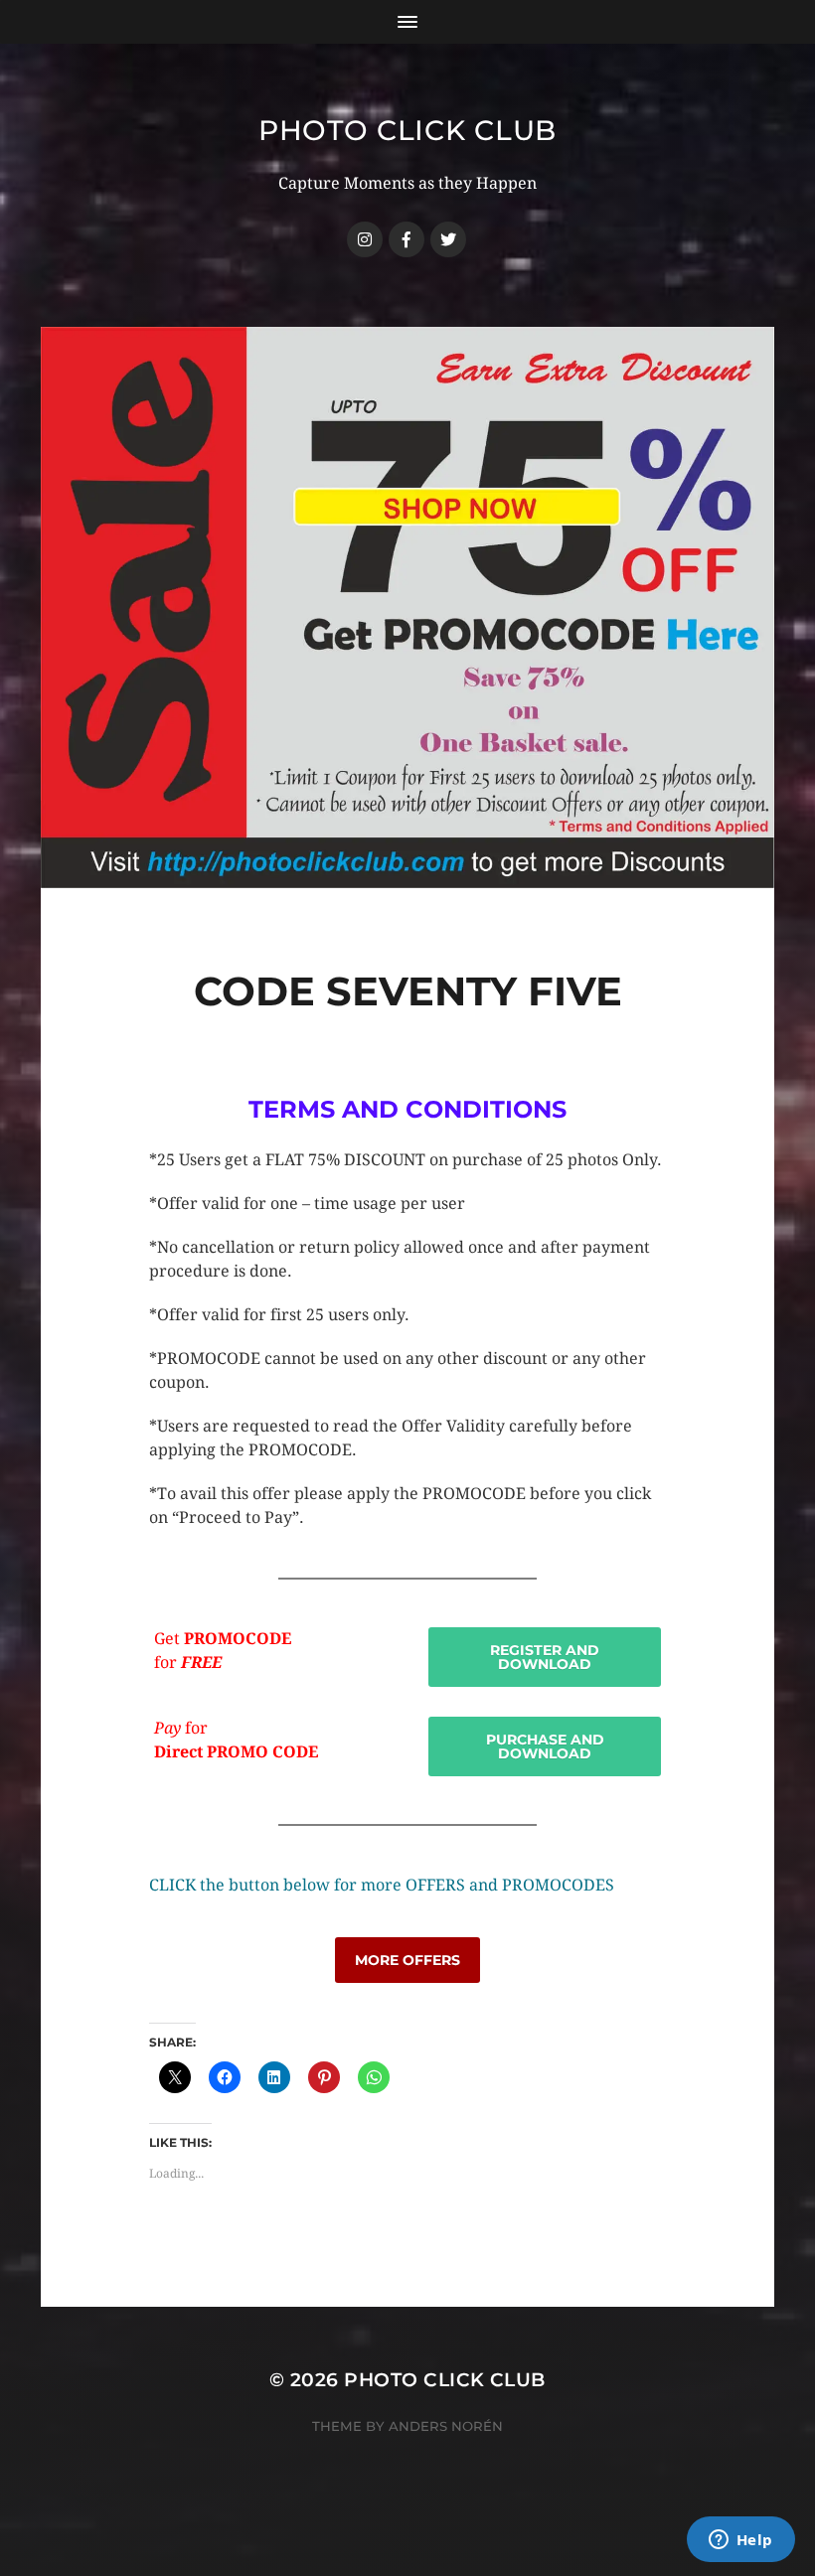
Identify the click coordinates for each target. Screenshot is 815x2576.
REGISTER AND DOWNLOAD (545, 1657)
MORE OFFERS (407, 1960)
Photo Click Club (407, 130)
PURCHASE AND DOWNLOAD (545, 1746)
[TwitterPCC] (448, 239)
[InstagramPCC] (365, 239)
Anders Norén (446, 2426)
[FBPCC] (407, 239)
